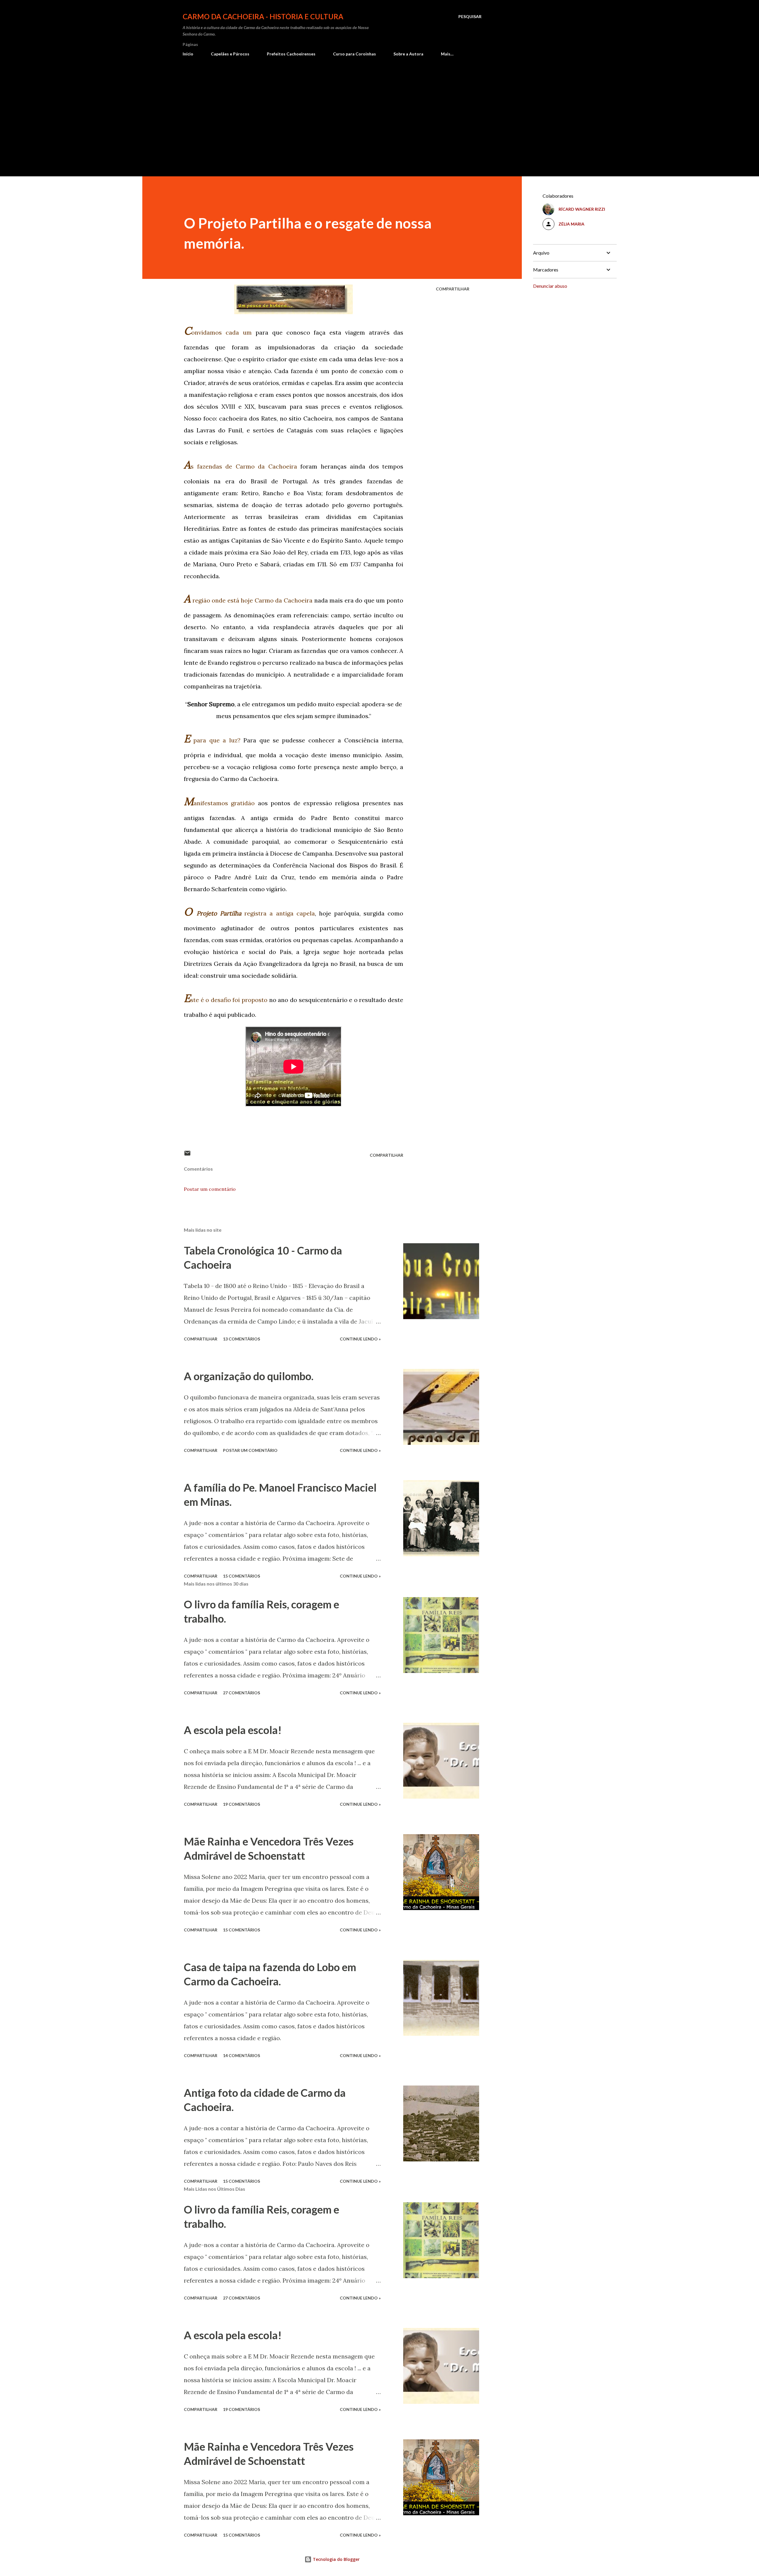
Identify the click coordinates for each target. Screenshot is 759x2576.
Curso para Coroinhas (354, 54)
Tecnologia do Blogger (336, 2559)
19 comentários (241, 1804)
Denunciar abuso (550, 286)
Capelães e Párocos (230, 54)
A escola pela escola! (233, 1730)
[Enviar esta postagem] (187, 1155)
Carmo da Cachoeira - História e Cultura (263, 16)
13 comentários (241, 1339)
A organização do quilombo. (249, 1376)
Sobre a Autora (408, 54)
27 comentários (241, 1693)
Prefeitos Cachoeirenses (291, 54)
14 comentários (241, 2055)
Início (188, 54)
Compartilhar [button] (453, 289)
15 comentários (241, 1576)
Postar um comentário (210, 1189)
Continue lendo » (360, 1339)
